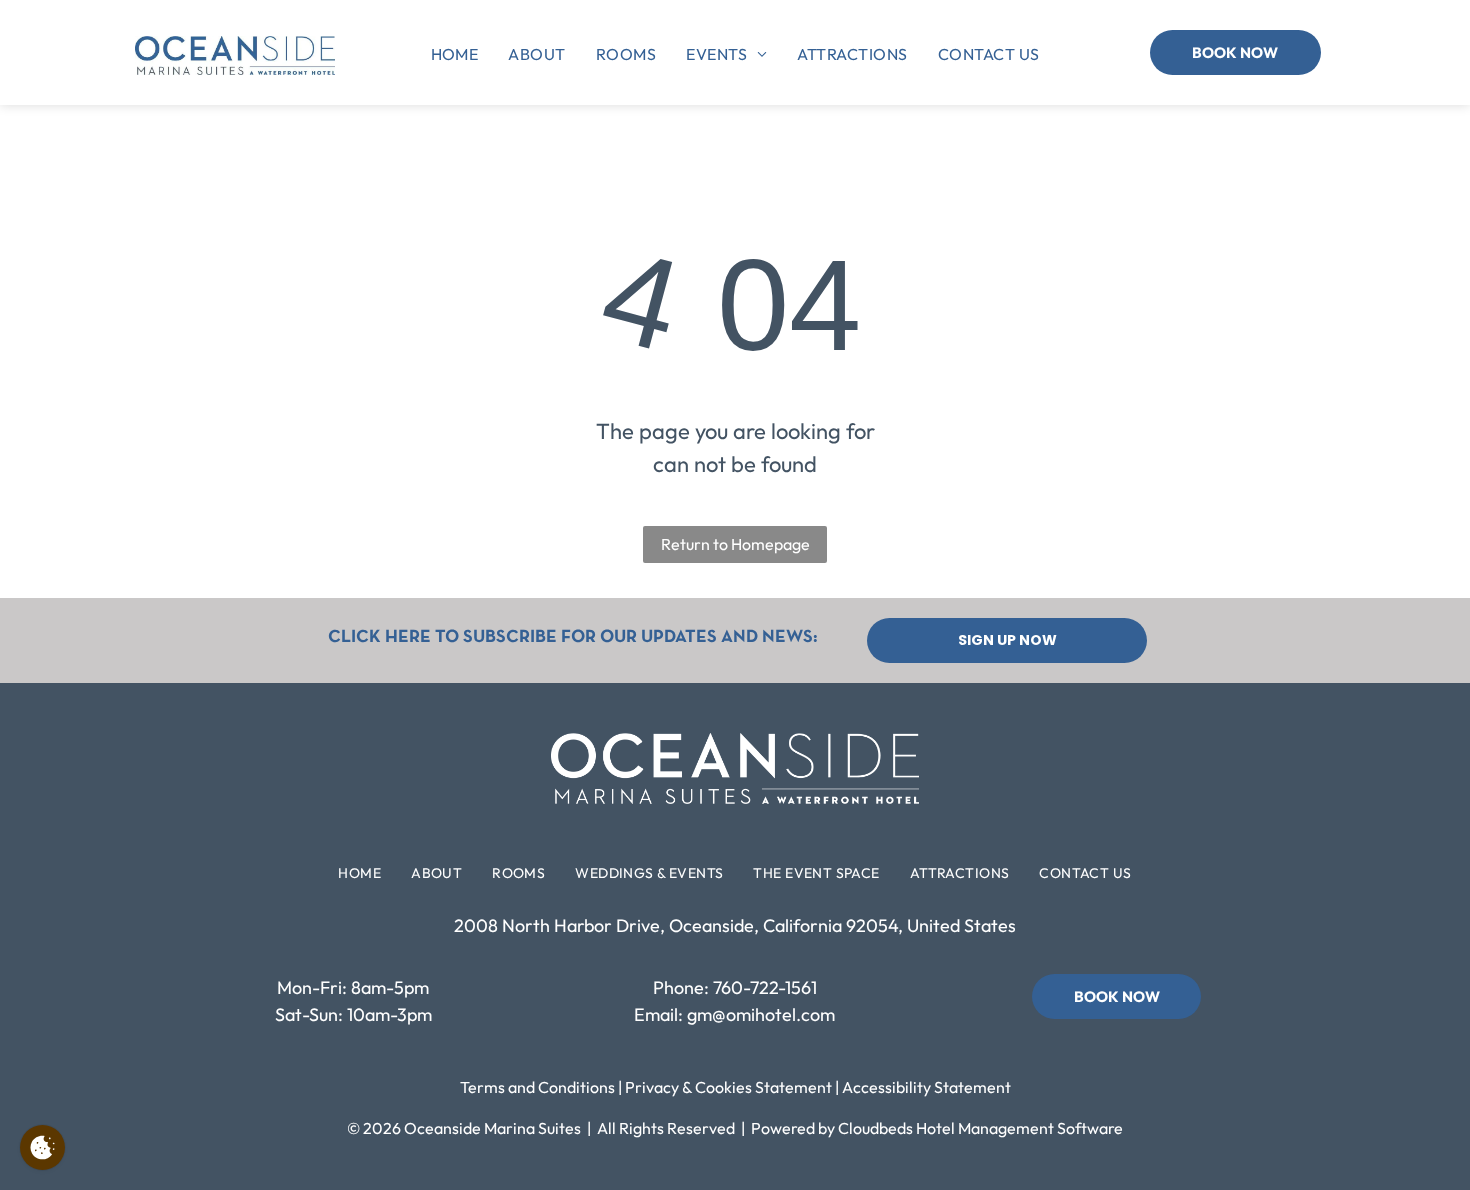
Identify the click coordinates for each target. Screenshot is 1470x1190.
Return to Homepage (735, 544)
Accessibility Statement (926, 1087)
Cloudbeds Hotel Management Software (980, 1128)
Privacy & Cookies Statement (728, 1087)
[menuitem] (455, 53)
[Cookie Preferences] (42, 1147)
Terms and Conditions (537, 1087)
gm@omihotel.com (761, 1014)
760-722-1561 (765, 987)
